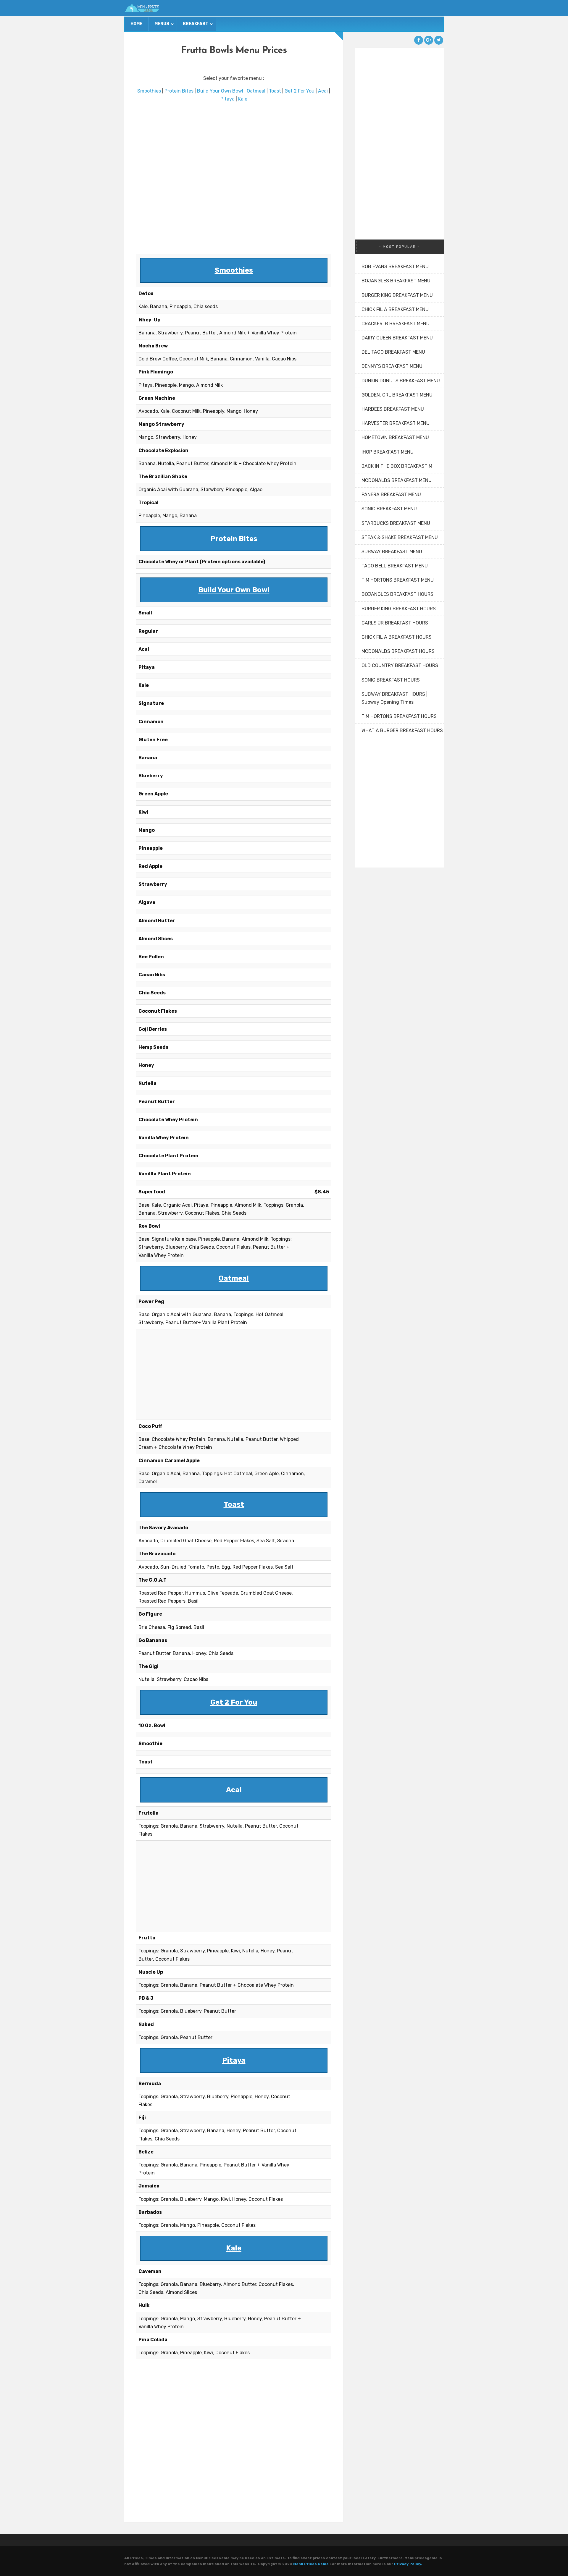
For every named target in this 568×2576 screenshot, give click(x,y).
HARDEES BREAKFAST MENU (393, 409)
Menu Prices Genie (311, 2564)
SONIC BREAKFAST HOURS (391, 680)
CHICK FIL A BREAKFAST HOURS (397, 637)
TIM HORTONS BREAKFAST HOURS (399, 716)
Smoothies (149, 91)
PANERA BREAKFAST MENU (391, 495)
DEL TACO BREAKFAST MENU (393, 352)
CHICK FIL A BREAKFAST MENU (395, 309)
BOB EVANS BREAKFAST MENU (395, 267)
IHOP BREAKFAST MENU (388, 452)
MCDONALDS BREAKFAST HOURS (398, 651)
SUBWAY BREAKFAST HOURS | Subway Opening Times (394, 698)
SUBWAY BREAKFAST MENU (392, 552)
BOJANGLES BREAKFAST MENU (396, 281)
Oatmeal (256, 91)
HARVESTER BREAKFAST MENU (396, 423)
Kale (243, 99)
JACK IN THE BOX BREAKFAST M (397, 466)
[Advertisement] (234, 178)
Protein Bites (179, 91)
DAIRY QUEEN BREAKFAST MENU (397, 338)
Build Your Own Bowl (220, 91)
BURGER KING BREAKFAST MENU (397, 295)
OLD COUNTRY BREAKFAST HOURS (400, 665)
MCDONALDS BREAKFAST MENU (397, 480)
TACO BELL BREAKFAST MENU (395, 566)
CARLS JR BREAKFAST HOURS (395, 623)
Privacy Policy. (408, 2564)
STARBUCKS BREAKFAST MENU (396, 523)
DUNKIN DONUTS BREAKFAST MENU (401, 381)
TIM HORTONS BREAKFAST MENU (398, 580)
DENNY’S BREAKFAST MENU (392, 366)
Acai (323, 91)
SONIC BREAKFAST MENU (389, 509)
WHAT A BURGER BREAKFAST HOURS (402, 730)
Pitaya (227, 99)
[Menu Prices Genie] (142, 8)
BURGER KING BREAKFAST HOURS (399, 609)
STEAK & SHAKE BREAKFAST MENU (400, 537)
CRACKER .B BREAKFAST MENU (396, 324)
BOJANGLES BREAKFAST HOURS (397, 594)
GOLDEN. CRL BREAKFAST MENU (397, 395)
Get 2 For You (300, 91)
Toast (275, 91)
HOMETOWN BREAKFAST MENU (395, 437)
